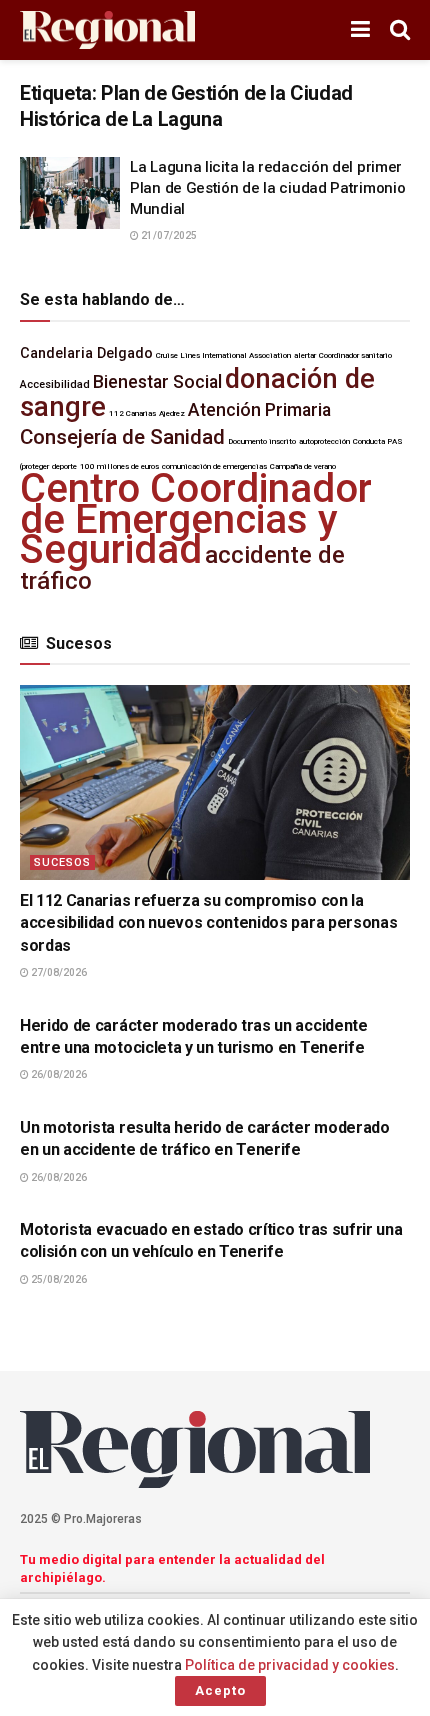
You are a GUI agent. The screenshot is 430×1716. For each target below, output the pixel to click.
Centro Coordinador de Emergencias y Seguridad (196, 519)
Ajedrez (172, 413)
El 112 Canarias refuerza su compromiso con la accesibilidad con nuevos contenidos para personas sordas (208, 923)
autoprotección (324, 441)
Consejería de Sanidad (122, 437)
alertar (305, 355)
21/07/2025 (168, 235)
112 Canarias (132, 413)
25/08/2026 (58, 1279)
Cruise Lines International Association (223, 355)
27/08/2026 (58, 972)
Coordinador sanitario (355, 355)
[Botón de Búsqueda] (400, 30)
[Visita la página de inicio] (107, 30)
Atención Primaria (259, 410)
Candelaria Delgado (86, 353)
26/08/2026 (58, 1074)
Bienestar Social (157, 382)
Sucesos (62, 862)
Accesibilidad (55, 384)
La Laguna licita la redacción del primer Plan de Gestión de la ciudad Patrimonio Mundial (267, 188)
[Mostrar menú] (360, 30)
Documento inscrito (262, 441)
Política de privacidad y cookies (290, 1665)
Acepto (220, 1690)
